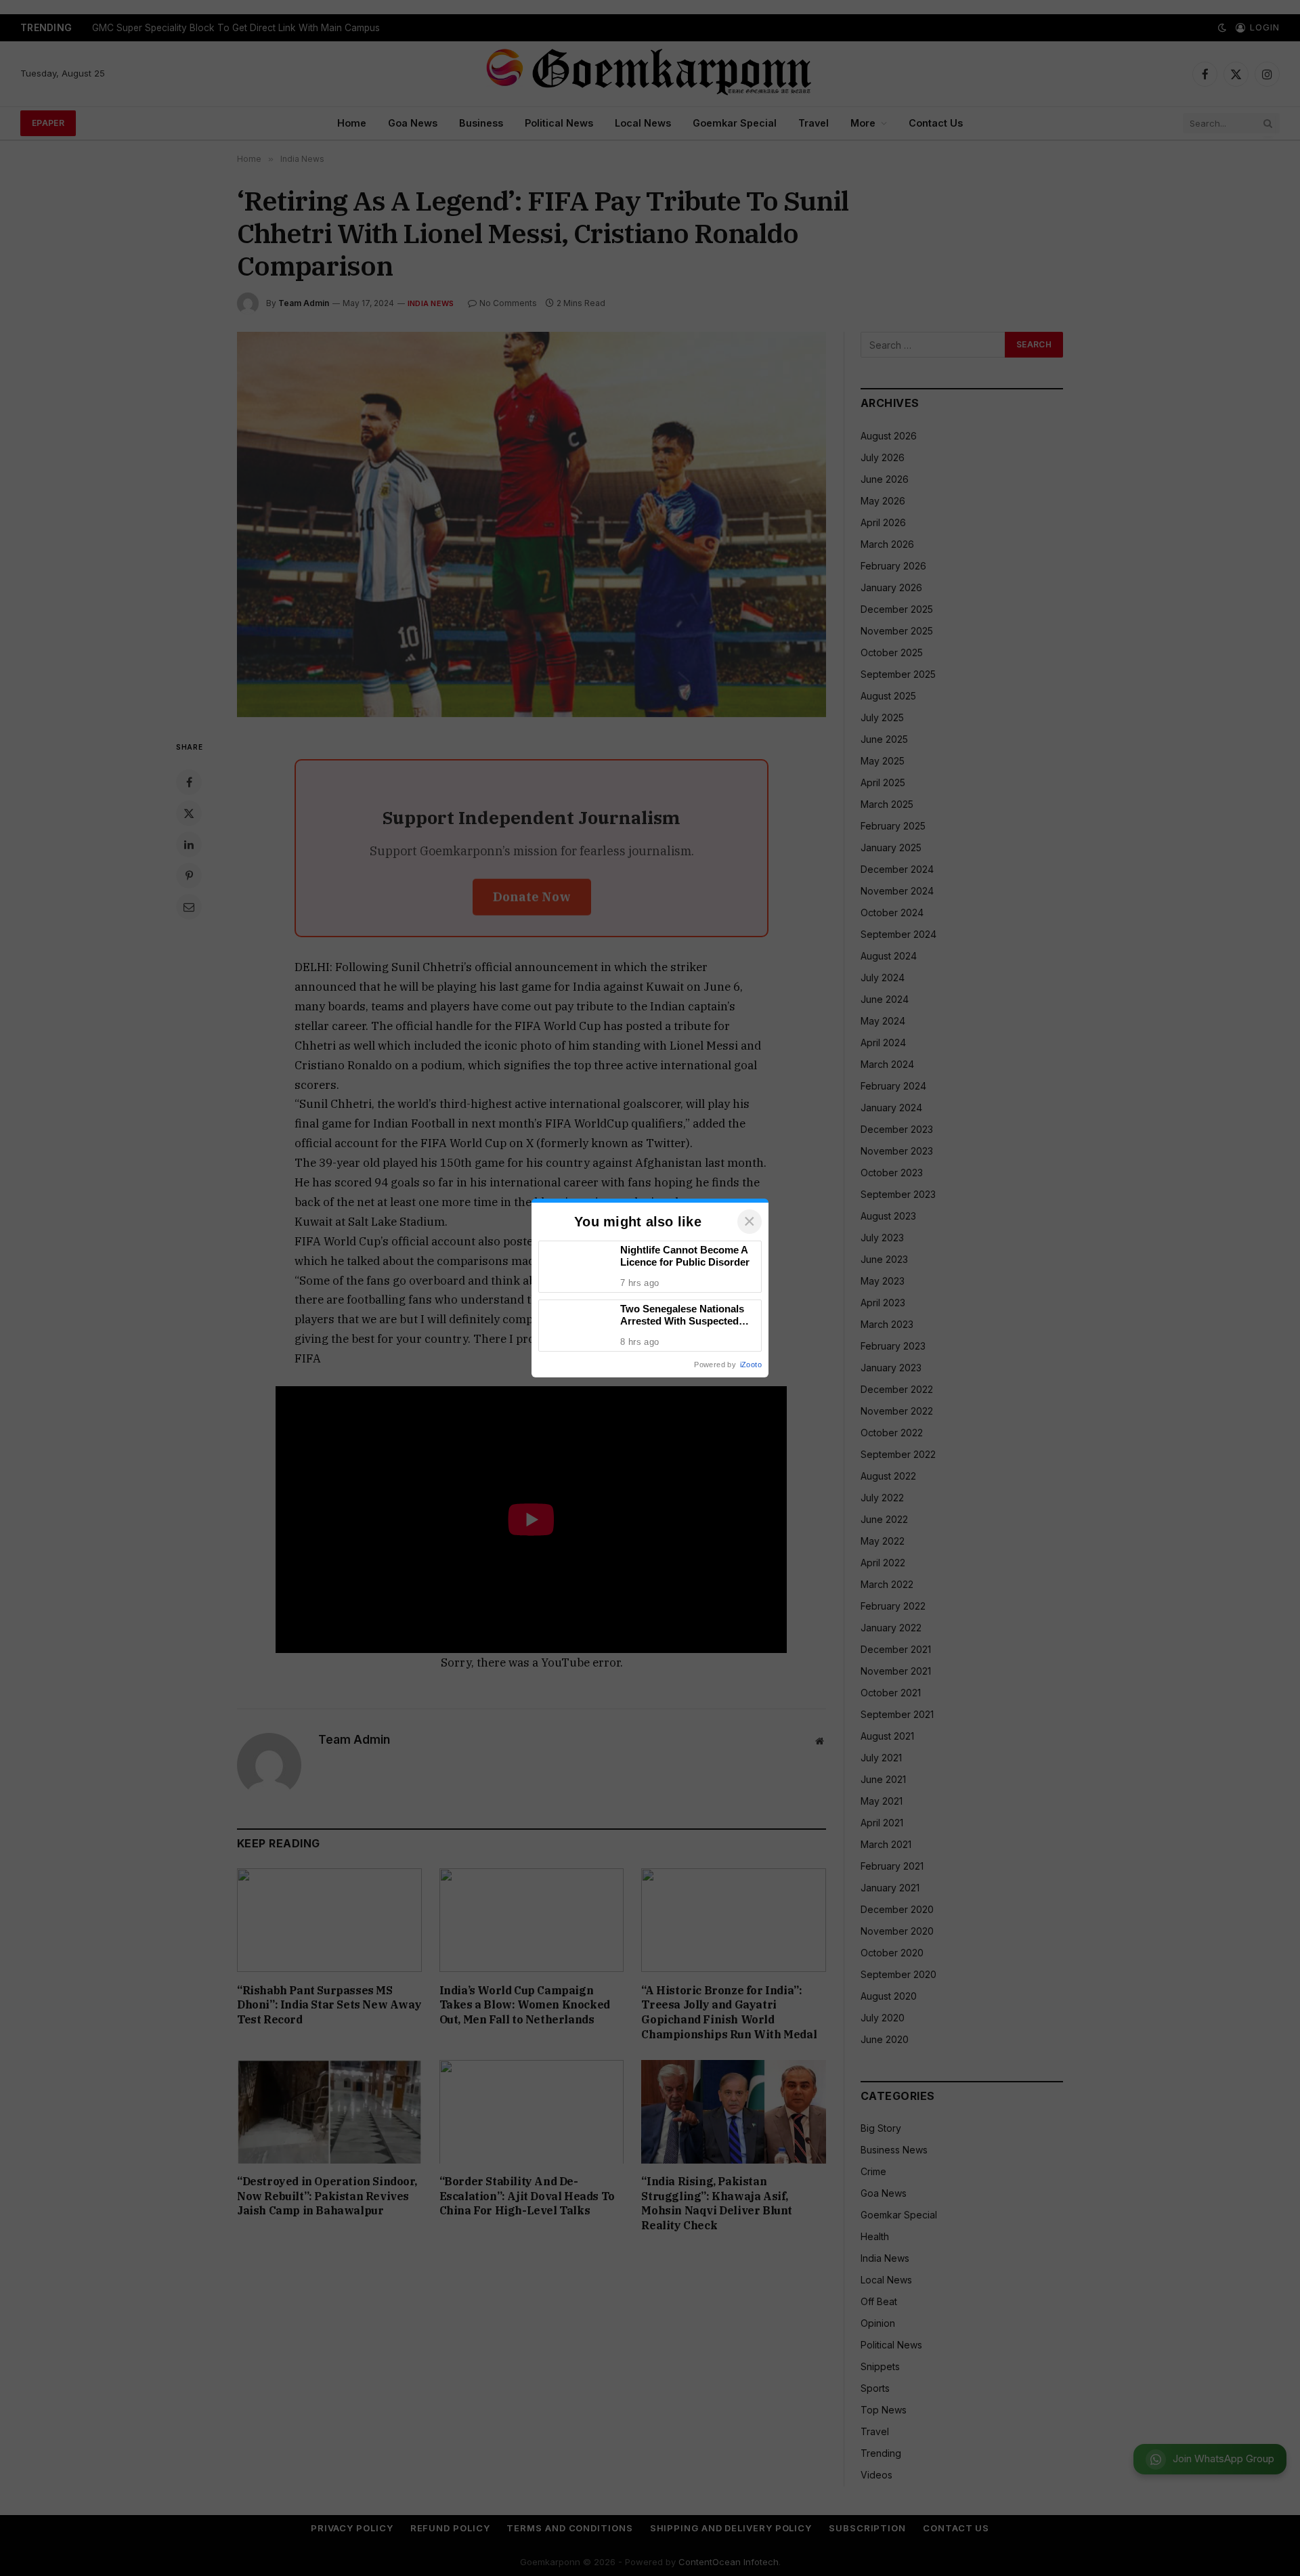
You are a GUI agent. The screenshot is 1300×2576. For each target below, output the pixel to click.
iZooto (751, 1365)
